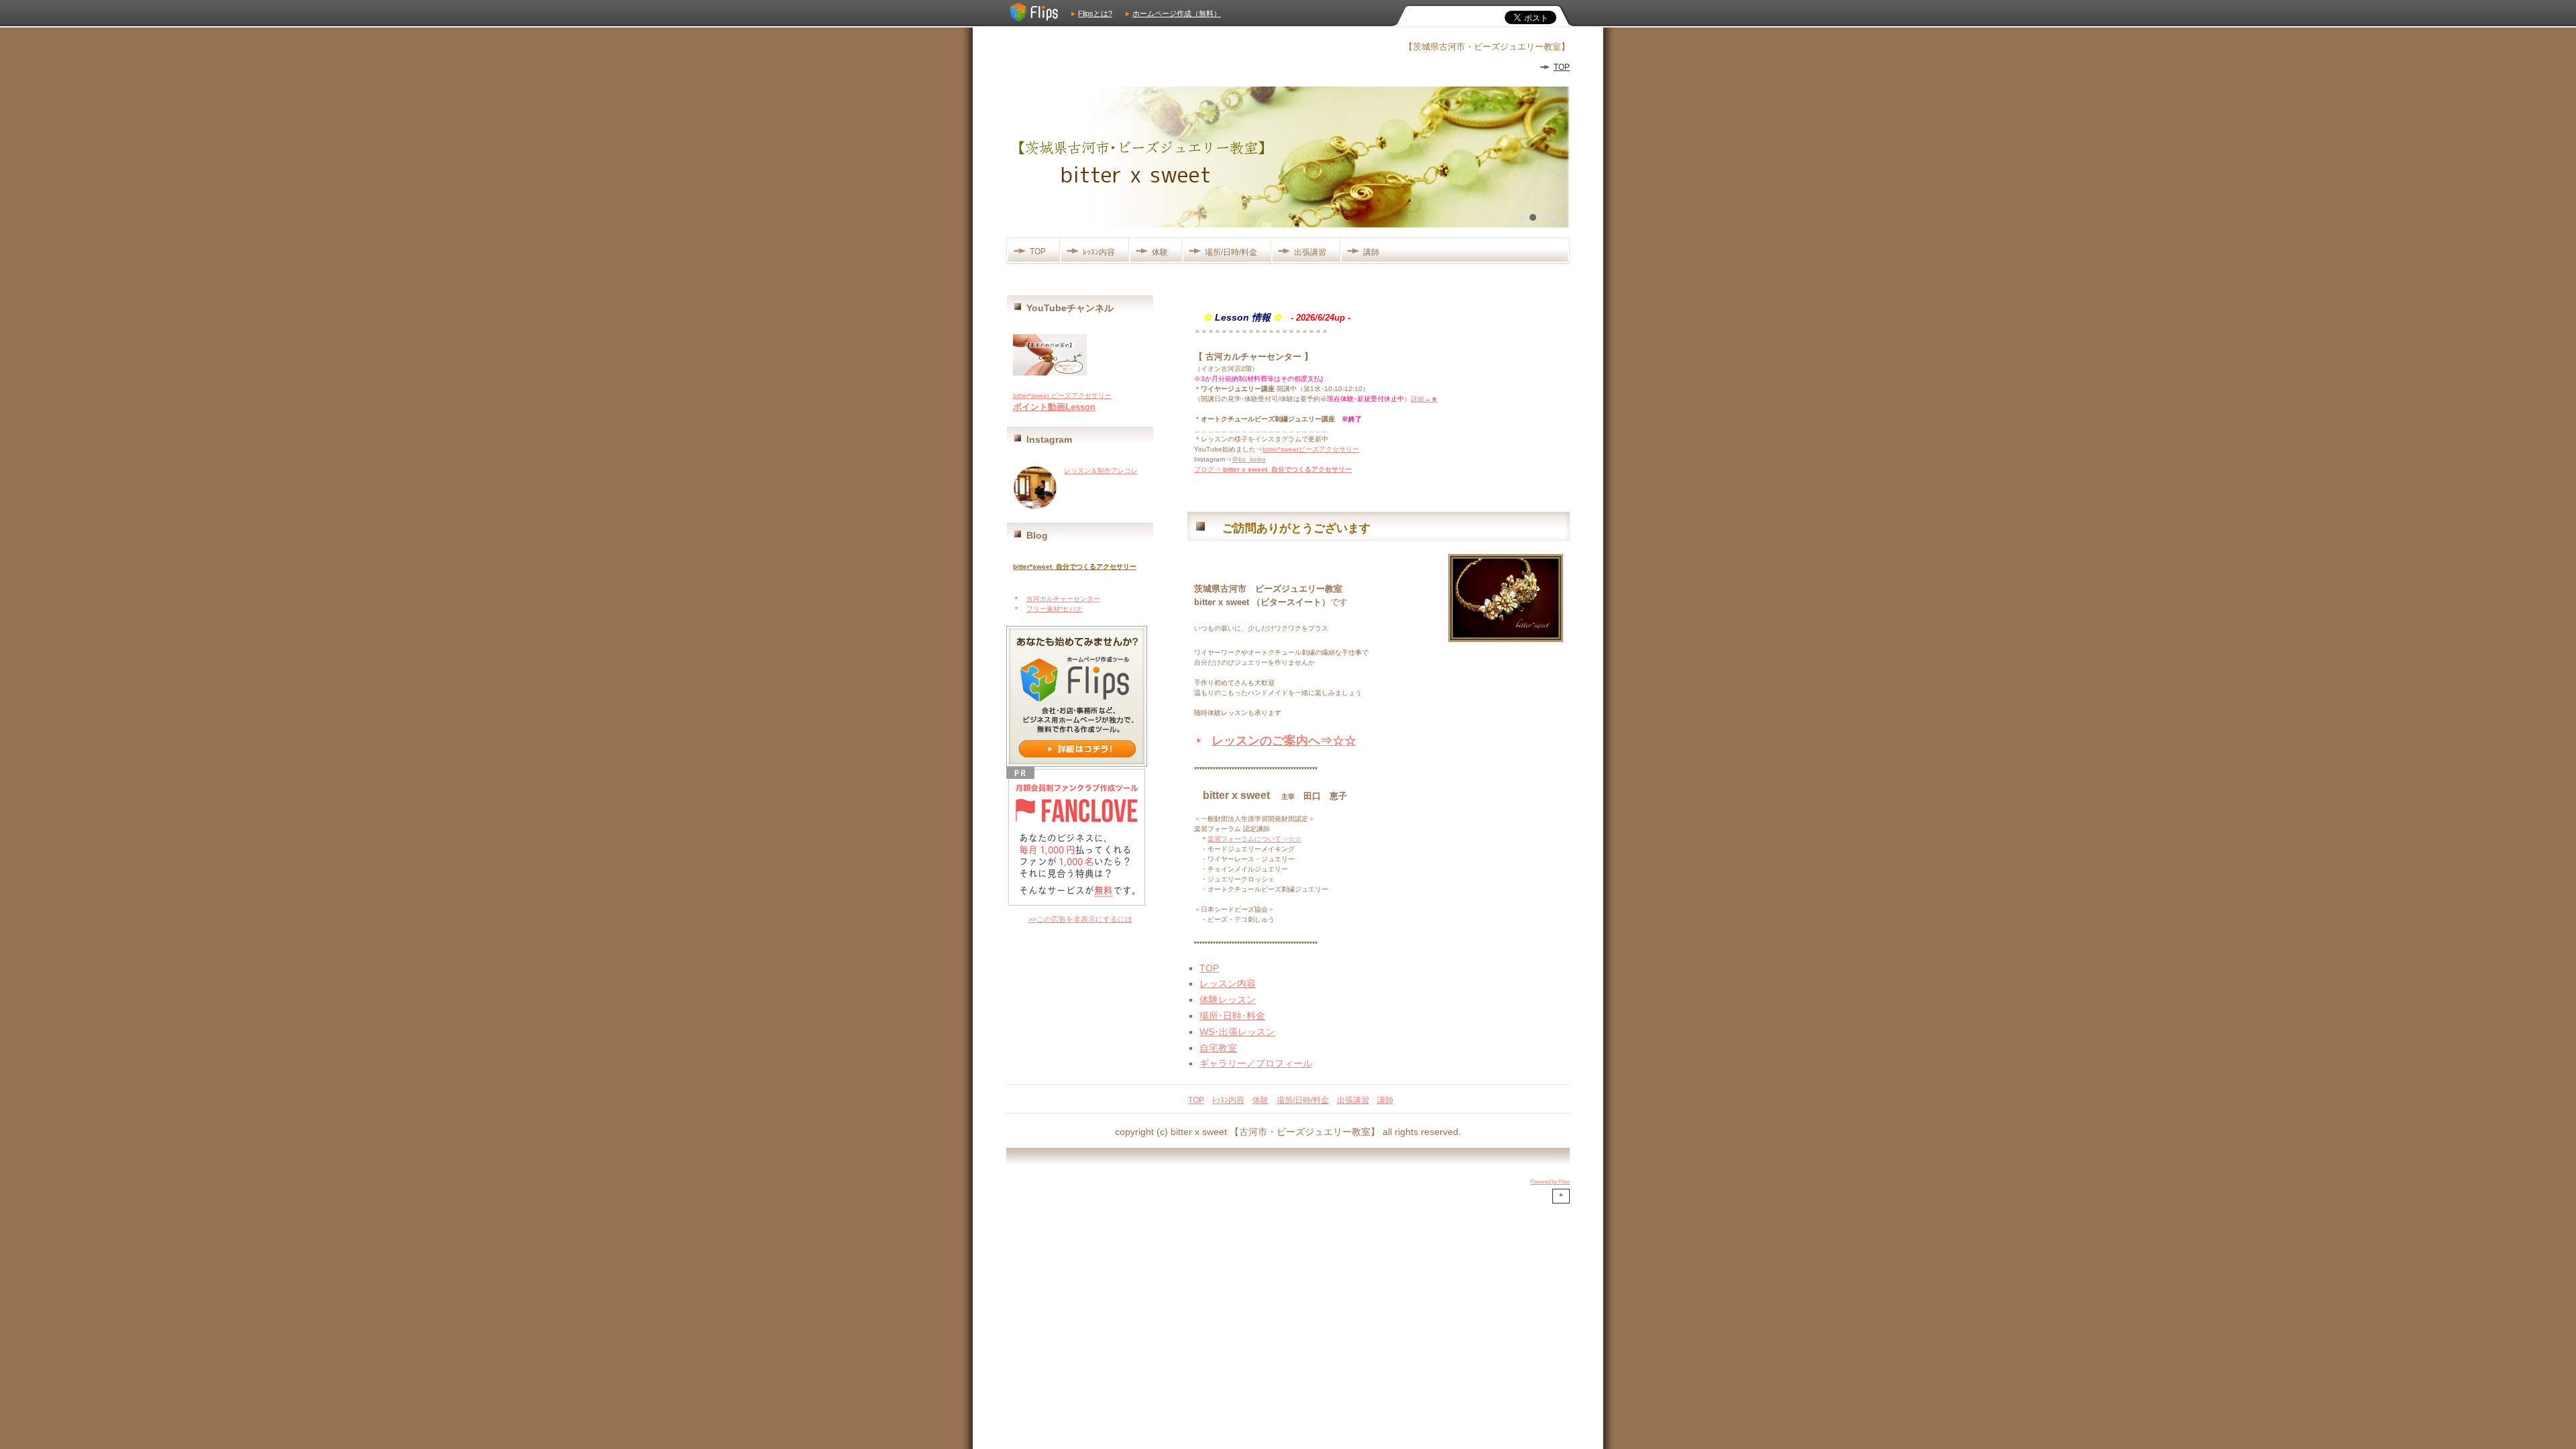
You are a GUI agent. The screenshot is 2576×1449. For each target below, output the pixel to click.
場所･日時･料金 (1232, 1016)
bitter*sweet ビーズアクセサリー (1062, 395)
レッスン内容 (1228, 983)
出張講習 (1310, 252)
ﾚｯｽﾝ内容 (1099, 252)
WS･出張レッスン (1237, 1032)
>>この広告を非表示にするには (1080, 919)
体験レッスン (1228, 1000)
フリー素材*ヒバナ (1055, 609)
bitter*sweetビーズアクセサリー (1311, 449)
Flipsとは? (1095, 13)
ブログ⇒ (1273, 469)
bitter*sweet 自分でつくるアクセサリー (1075, 567)
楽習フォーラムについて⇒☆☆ (1254, 839)
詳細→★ (1424, 399)
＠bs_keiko (1249, 459)
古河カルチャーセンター (1063, 599)
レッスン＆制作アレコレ (1101, 471)
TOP (1562, 67)
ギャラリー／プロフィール (1256, 1063)
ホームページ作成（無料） (1177, 13)
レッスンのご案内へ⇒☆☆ (1284, 741)
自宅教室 (1218, 1048)
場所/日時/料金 (1231, 252)
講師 (1371, 252)
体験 (1160, 252)
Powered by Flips (1550, 1182)
